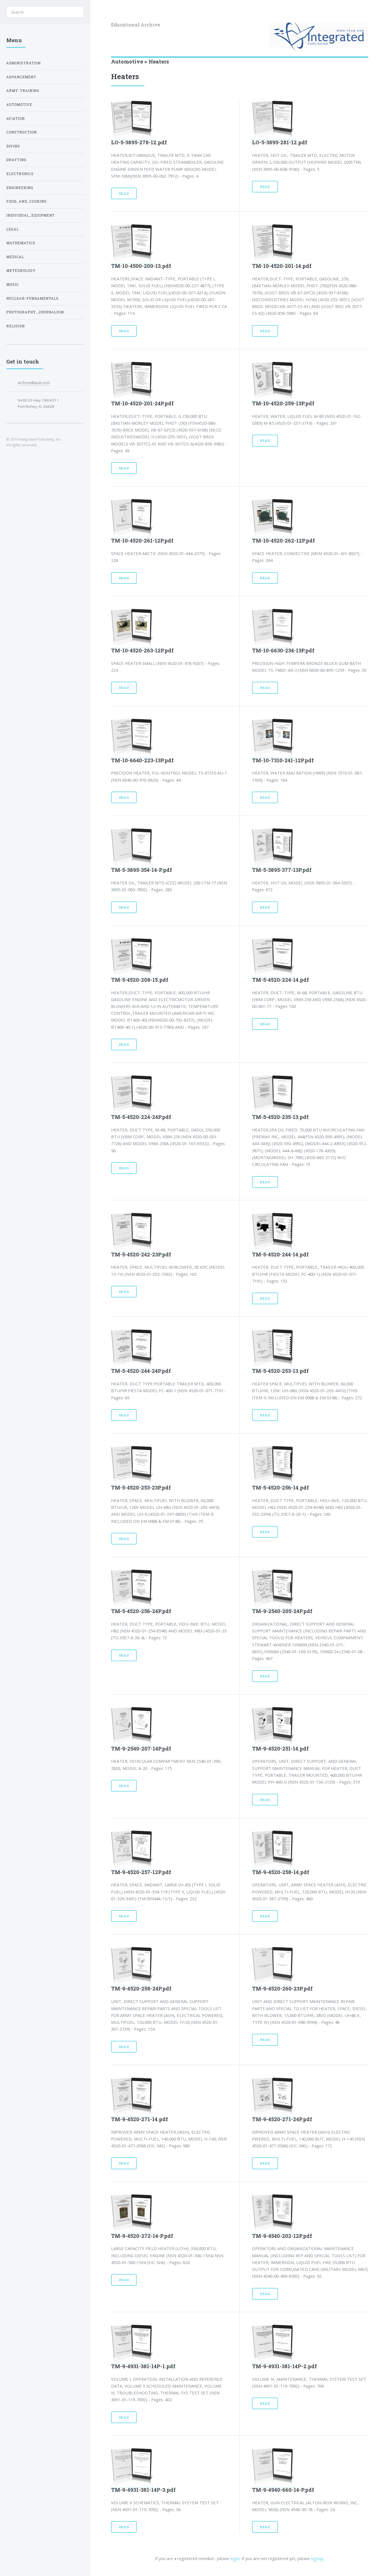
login (235, 2558)
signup (317, 2558)
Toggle (100, 12)
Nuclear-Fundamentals (32, 298)
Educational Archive (136, 25)
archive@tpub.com (34, 383)
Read (124, 193)
